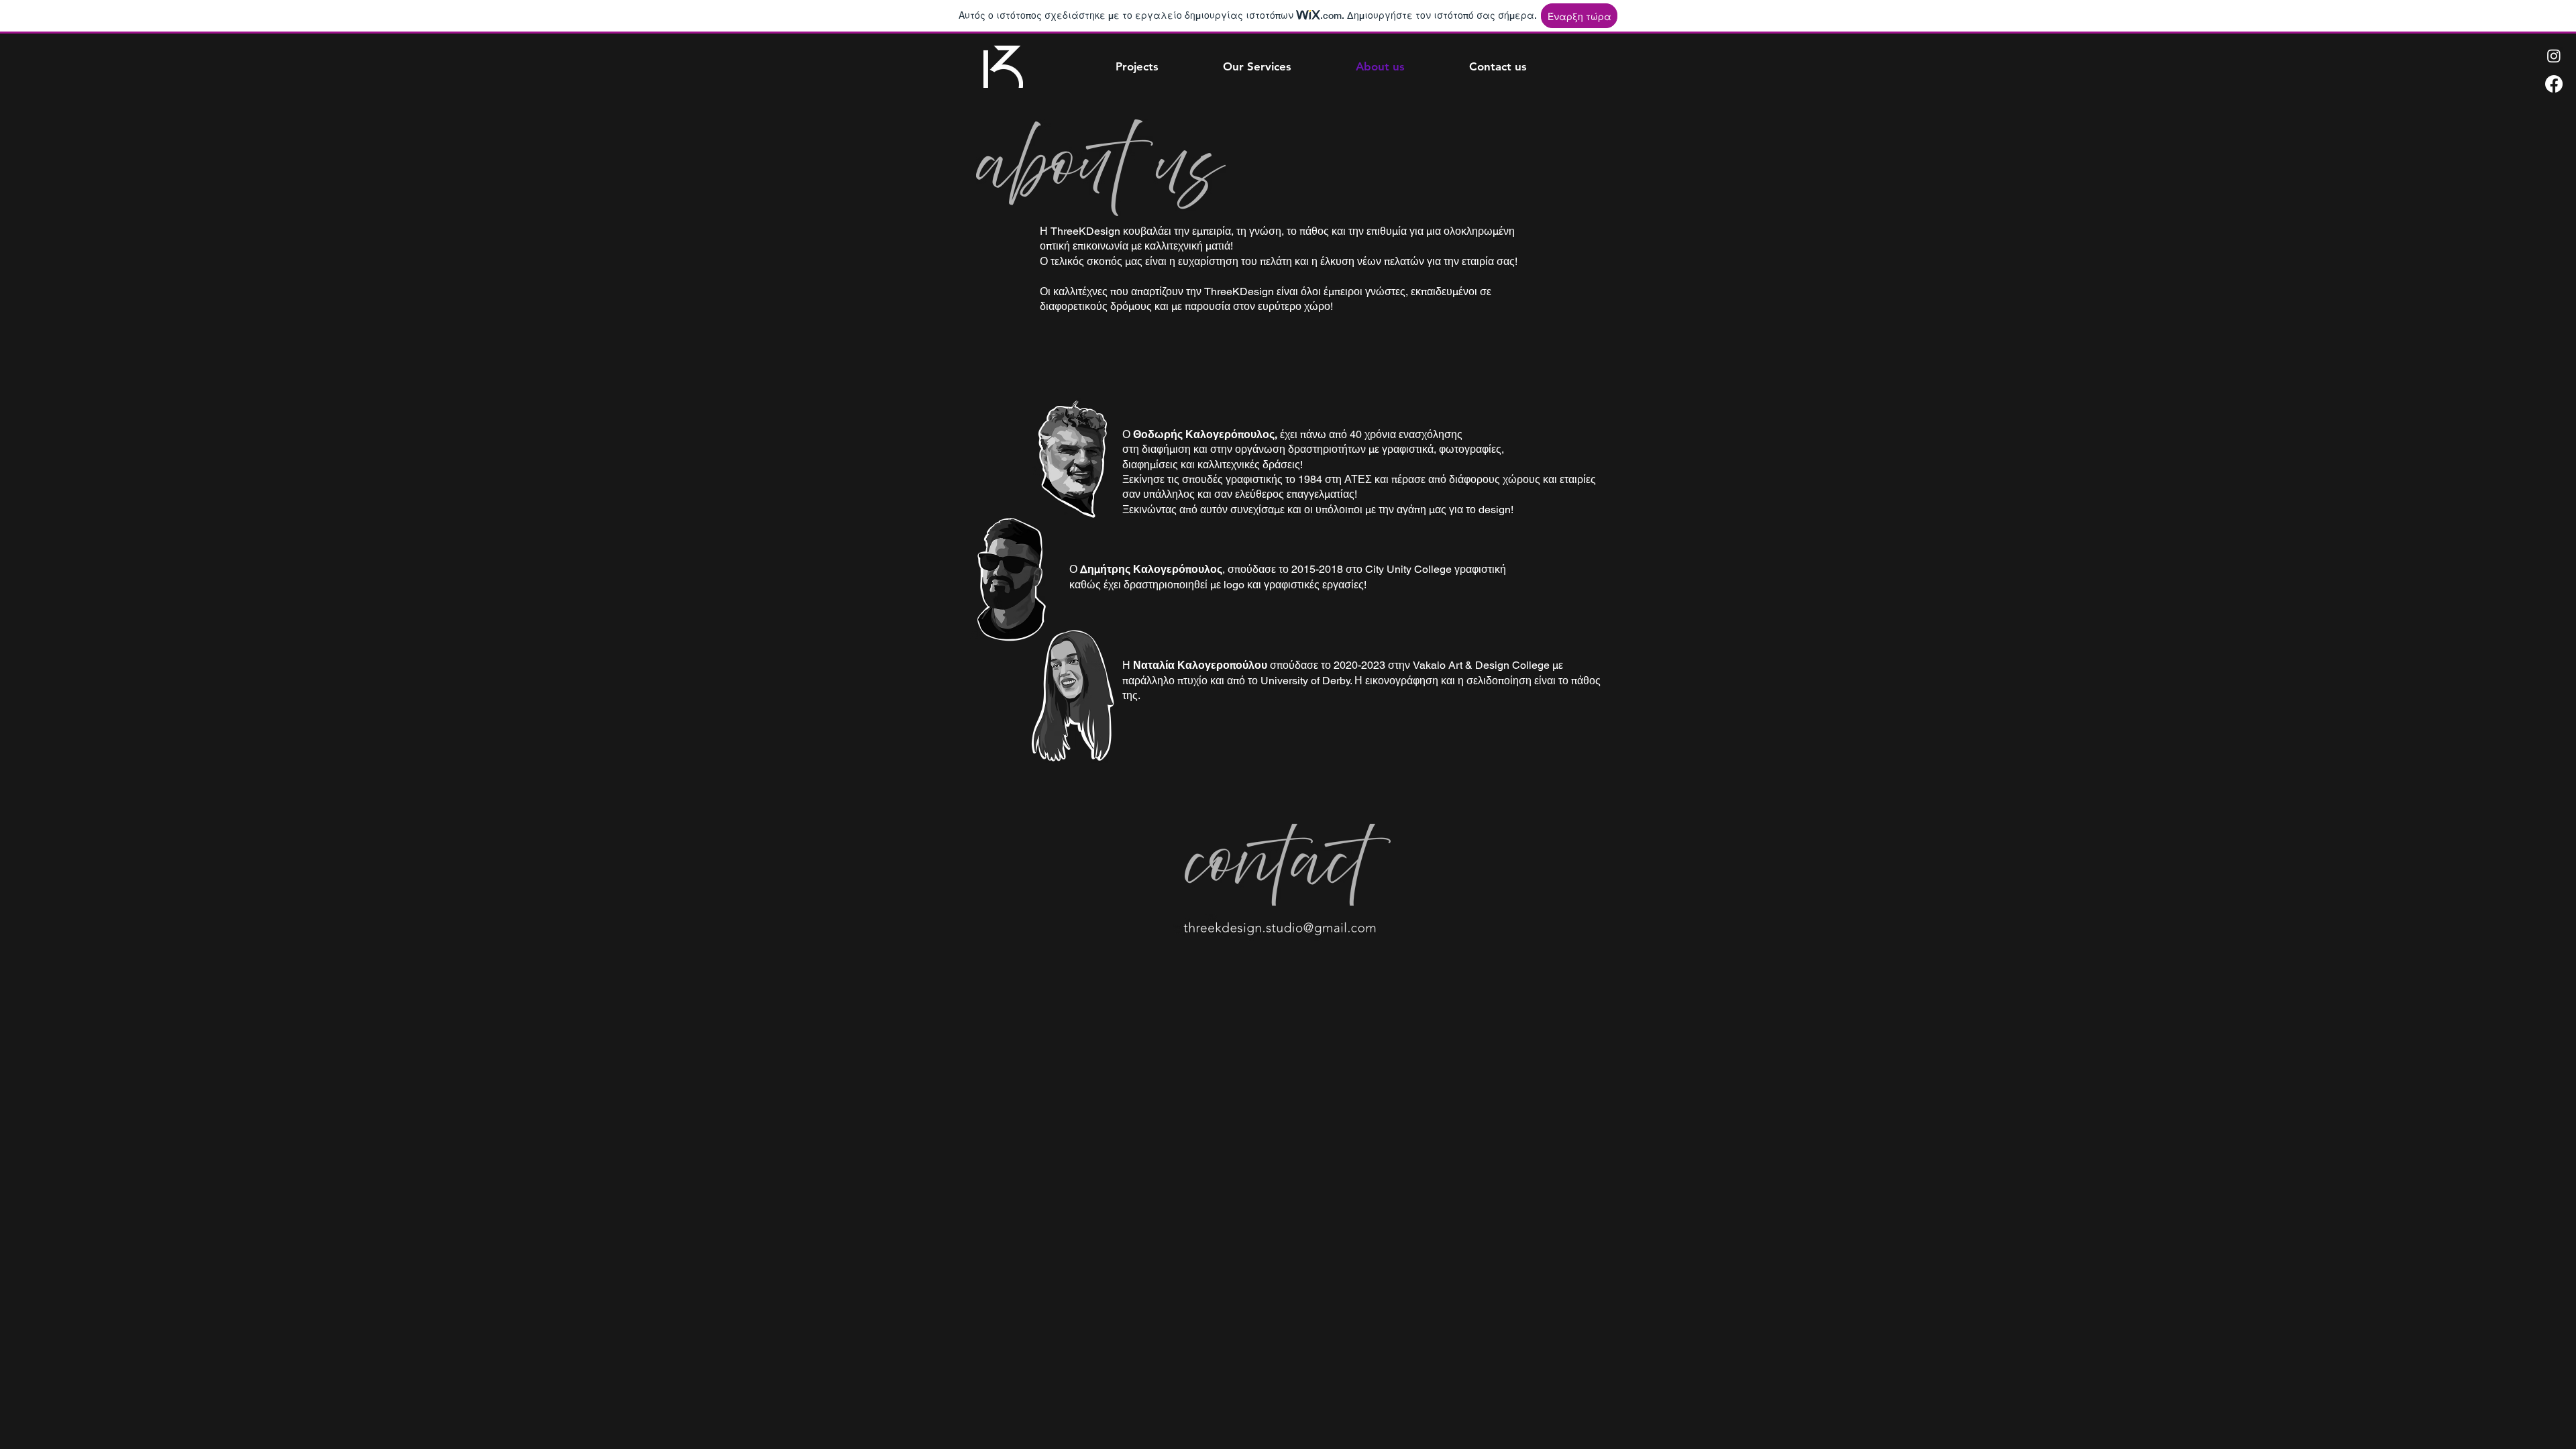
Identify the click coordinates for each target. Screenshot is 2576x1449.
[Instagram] (2554, 56)
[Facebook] (2554, 84)
